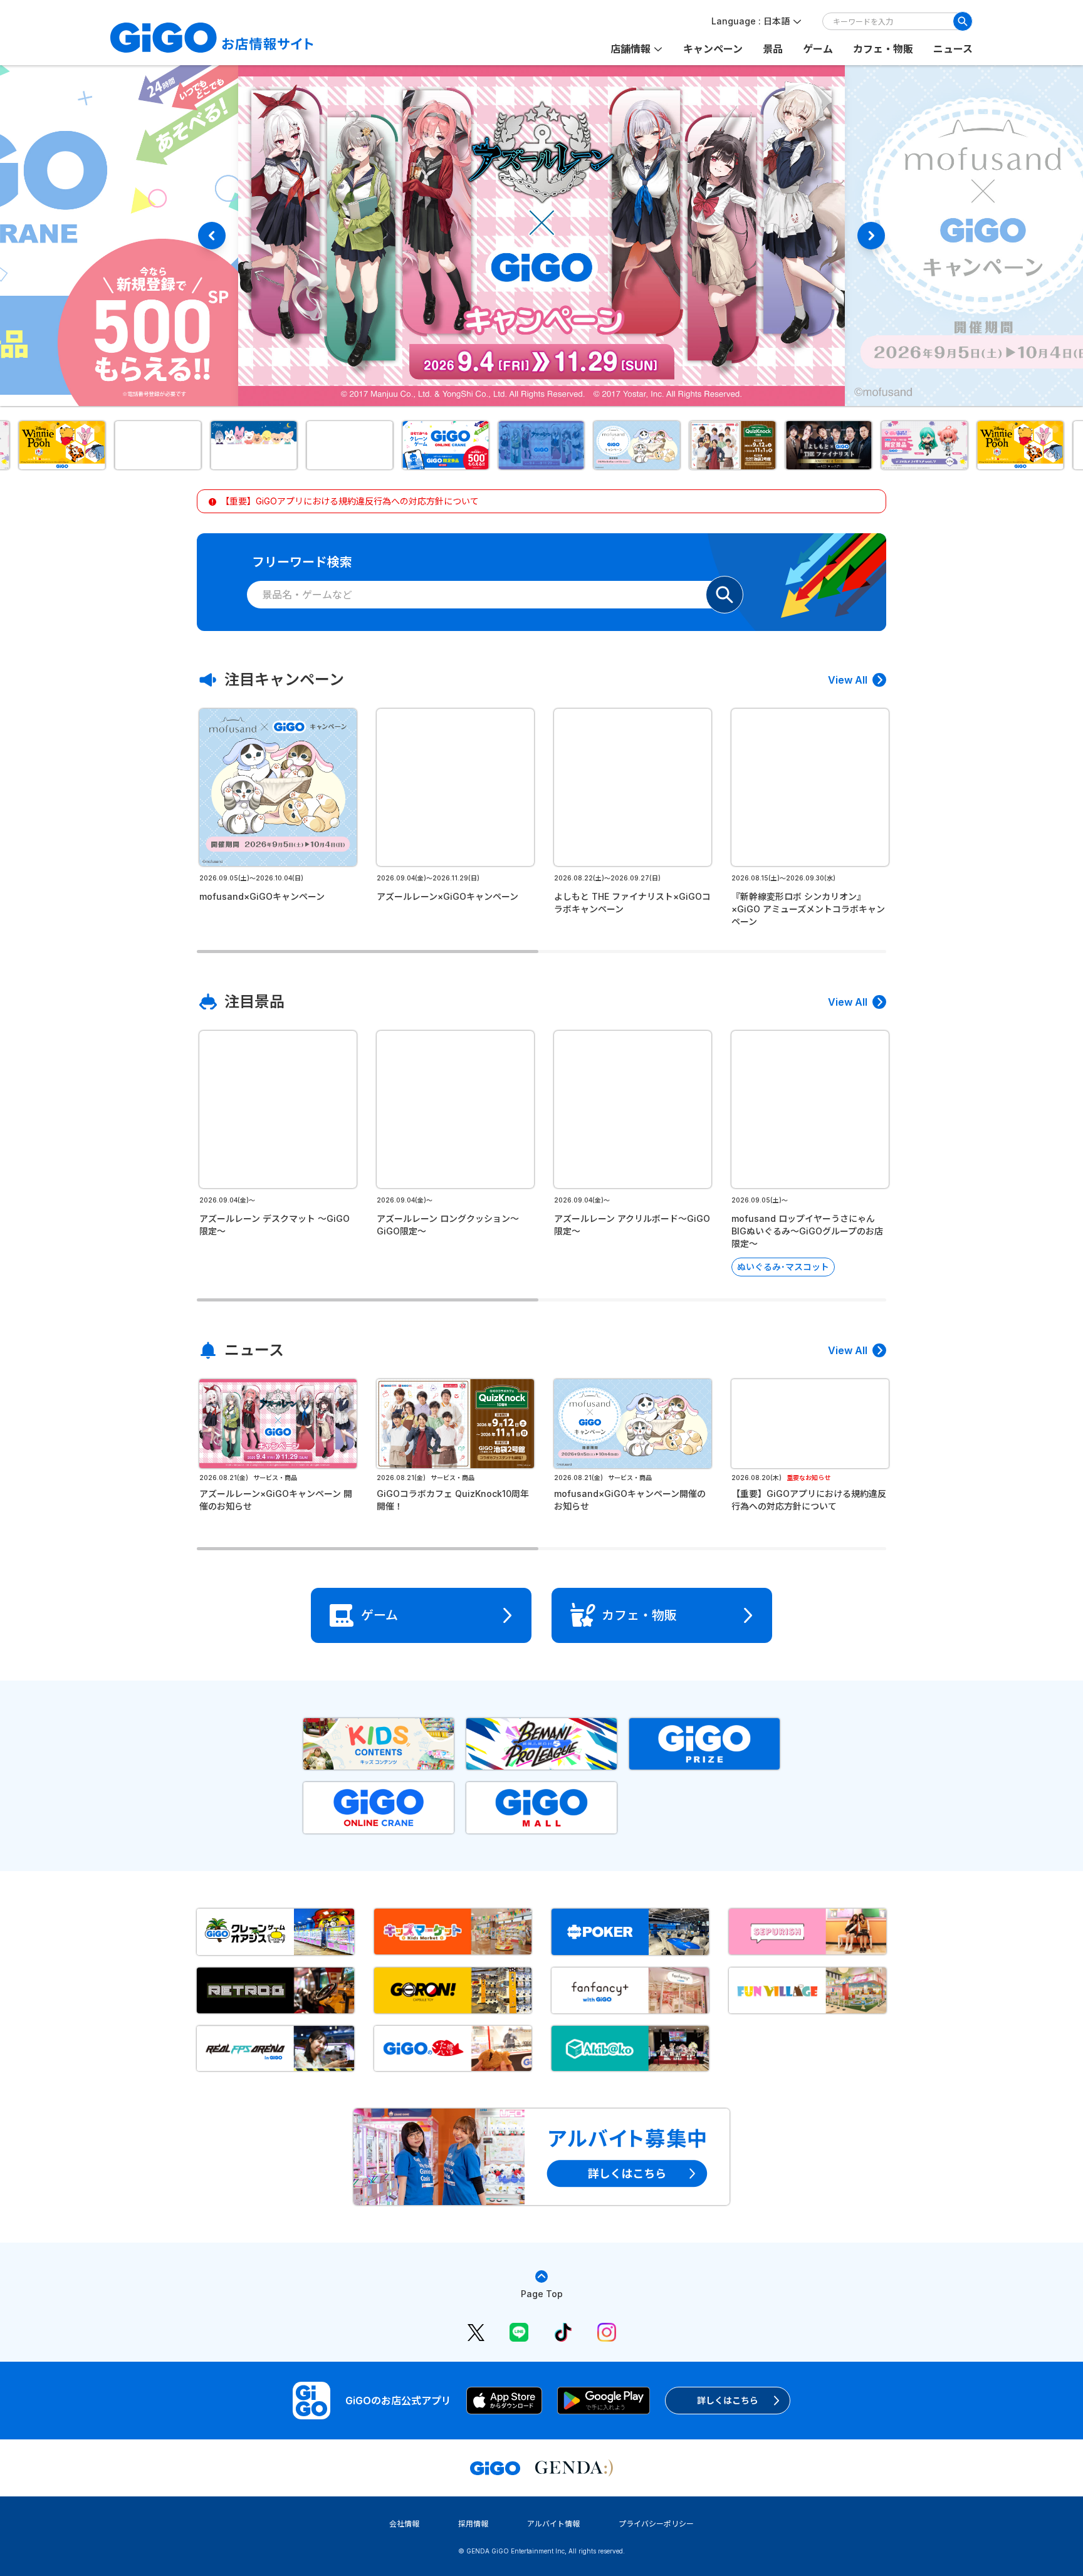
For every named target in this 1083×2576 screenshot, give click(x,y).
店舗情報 (630, 49)
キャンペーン (713, 49)
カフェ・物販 (883, 49)
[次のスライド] (871, 236)
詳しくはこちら (728, 2400)
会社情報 (404, 2524)
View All (848, 680)
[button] (62, 445)
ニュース (953, 49)
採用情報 (473, 2524)
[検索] (963, 21)
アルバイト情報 (553, 2524)
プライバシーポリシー (656, 2524)
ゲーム (818, 49)
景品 (773, 49)
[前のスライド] (212, 236)
